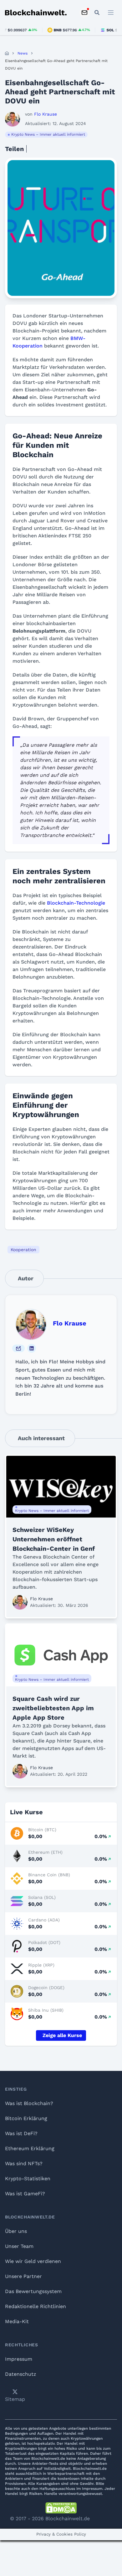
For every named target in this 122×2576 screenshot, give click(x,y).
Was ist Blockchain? (29, 2103)
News (23, 53)
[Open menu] (111, 13)
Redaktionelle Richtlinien (36, 2306)
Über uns (16, 2231)
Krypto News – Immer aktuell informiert (48, 134)
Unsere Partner (23, 2276)
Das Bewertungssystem (33, 2291)
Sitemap (15, 2399)
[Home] (7, 53)
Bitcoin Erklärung (26, 2118)
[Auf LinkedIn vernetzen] (32, 1348)
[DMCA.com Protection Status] (61, 2508)
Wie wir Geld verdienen (33, 2261)
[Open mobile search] (97, 13)
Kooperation (23, 1250)
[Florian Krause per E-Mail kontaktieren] (18, 1348)
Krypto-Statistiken (28, 2179)
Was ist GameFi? (25, 2194)
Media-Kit (17, 2321)
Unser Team (19, 2246)
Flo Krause (70, 1323)
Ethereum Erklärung (30, 2148)
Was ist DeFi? (21, 2133)
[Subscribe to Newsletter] (84, 13)
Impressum (19, 2359)
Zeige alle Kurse (62, 2035)
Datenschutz (21, 2374)
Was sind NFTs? (24, 2163)
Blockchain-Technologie (76, 903)
